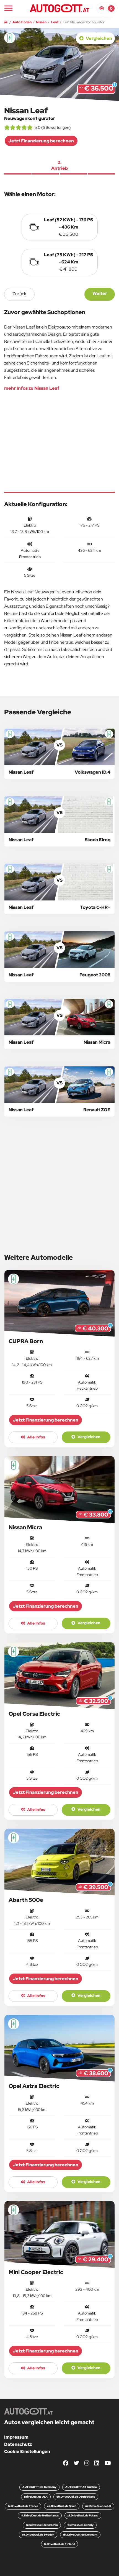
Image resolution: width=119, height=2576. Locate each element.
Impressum (16, 2437)
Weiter (100, 293)
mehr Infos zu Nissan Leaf (32, 388)
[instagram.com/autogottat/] (87, 2463)
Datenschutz (18, 2444)
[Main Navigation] (8, 8)
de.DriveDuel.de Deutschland (76, 2497)
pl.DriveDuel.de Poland (83, 2515)
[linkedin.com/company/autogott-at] (97, 2463)
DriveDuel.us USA (36, 2497)
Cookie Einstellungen (27, 2451)
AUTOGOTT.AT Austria (81, 2487)
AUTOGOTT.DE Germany (39, 2487)
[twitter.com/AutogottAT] (76, 2463)
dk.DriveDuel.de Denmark (80, 2535)
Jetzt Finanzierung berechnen (41, 141)
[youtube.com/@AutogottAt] (108, 2463)
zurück (19, 294)
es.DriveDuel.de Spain (62, 2506)
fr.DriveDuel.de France (23, 2506)
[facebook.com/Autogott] (66, 2463)
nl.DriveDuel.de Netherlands (40, 2515)
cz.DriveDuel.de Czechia (42, 2525)
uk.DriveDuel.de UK (98, 2506)
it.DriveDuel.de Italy (80, 2525)
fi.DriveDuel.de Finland (59, 2544)
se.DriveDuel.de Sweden (38, 2535)
